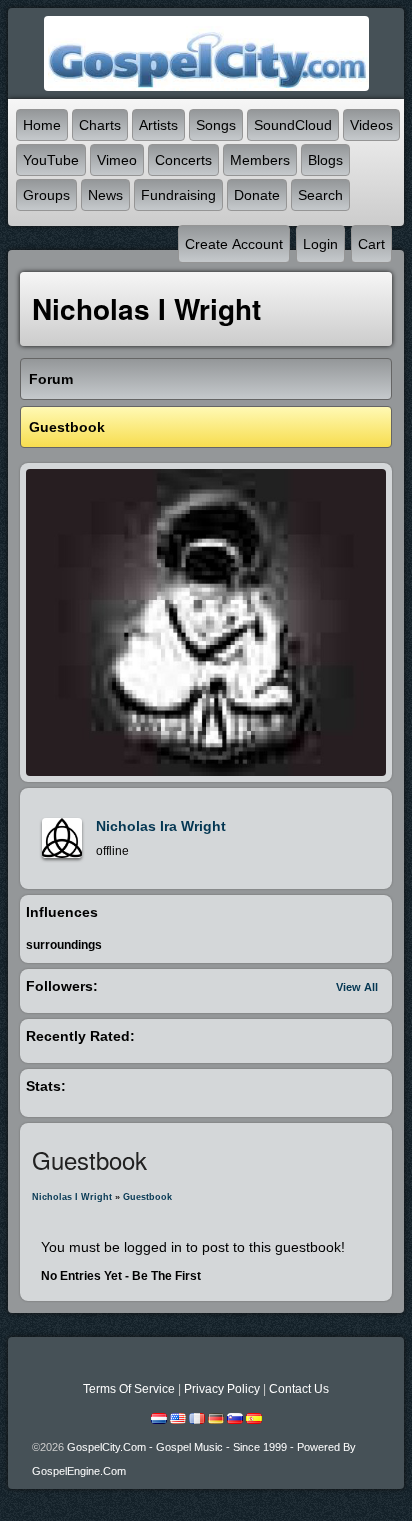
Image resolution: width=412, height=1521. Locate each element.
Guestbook (147, 1197)
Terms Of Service (129, 1389)
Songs (216, 125)
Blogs (325, 160)
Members (260, 160)
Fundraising (178, 195)
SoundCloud (293, 125)
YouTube (51, 160)
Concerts (183, 160)
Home (42, 125)
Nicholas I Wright (72, 1197)
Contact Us (299, 1389)
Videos (371, 125)
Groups (46, 195)
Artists (158, 125)
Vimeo (117, 160)
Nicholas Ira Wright (161, 826)
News (105, 195)
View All (357, 987)
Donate (257, 195)
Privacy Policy (222, 1389)
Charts (100, 125)
